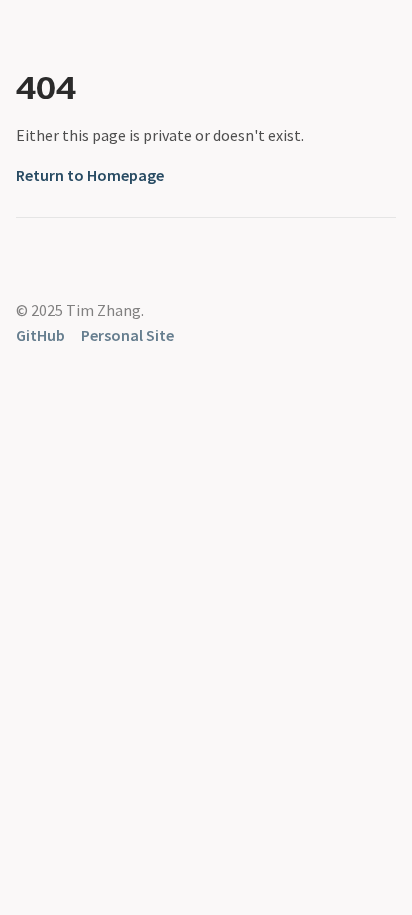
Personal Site (127, 335)
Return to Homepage (90, 175)
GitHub (40, 335)
